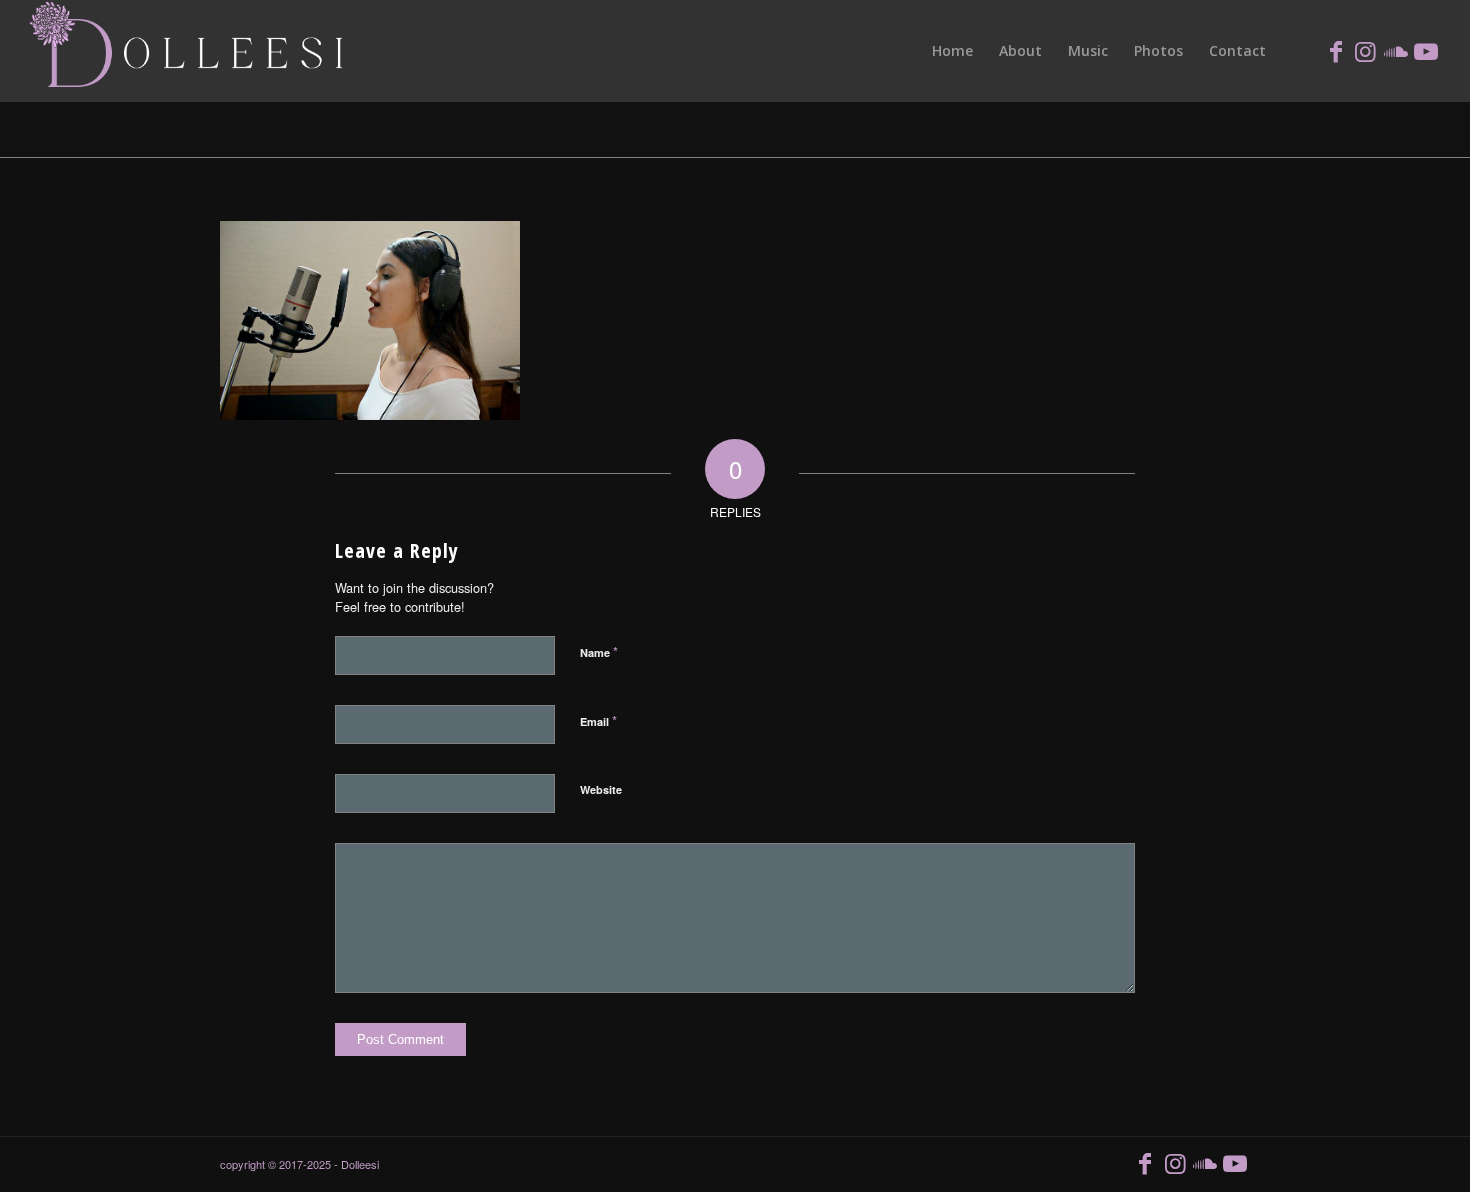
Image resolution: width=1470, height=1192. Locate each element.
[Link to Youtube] (1426, 50)
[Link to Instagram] (1366, 50)
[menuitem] (952, 51)
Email (598, 720)
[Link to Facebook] (1336, 50)
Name (599, 651)
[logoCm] (189, 51)
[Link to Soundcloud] (1396, 50)
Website (601, 789)
